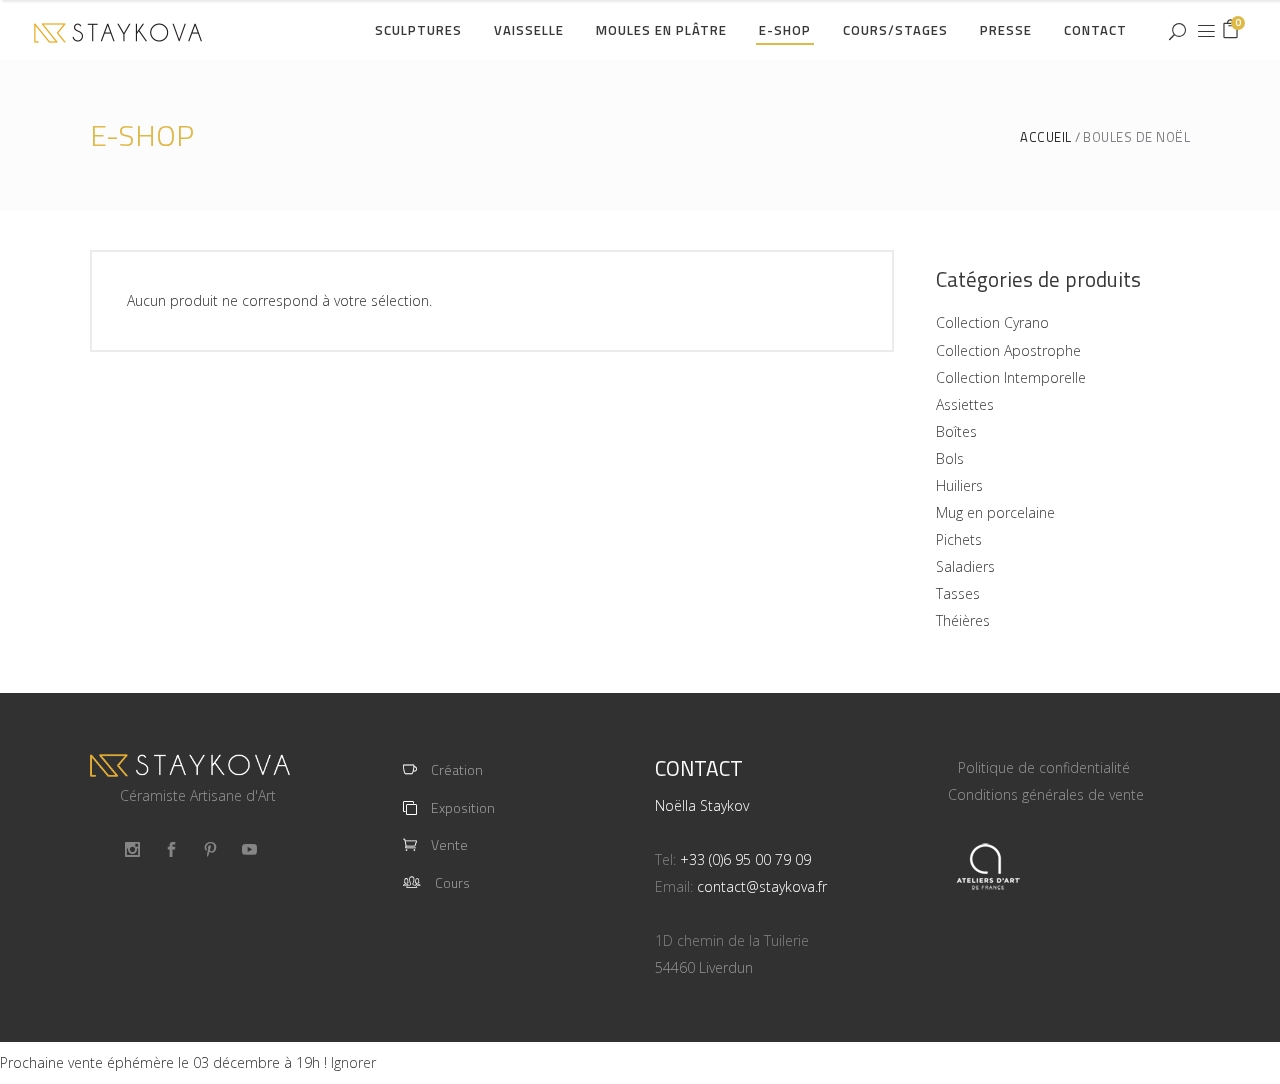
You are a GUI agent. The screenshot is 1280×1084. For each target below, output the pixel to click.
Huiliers (959, 485)
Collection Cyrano (992, 322)
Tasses (958, 593)
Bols (950, 458)
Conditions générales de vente (1046, 794)
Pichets (959, 539)
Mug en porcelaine (995, 512)
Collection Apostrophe (1008, 350)
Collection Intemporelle (1011, 377)
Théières (963, 620)
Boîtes (956, 431)
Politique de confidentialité (1044, 767)
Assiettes (965, 404)
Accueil (1046, 137)
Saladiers (965, 566)
